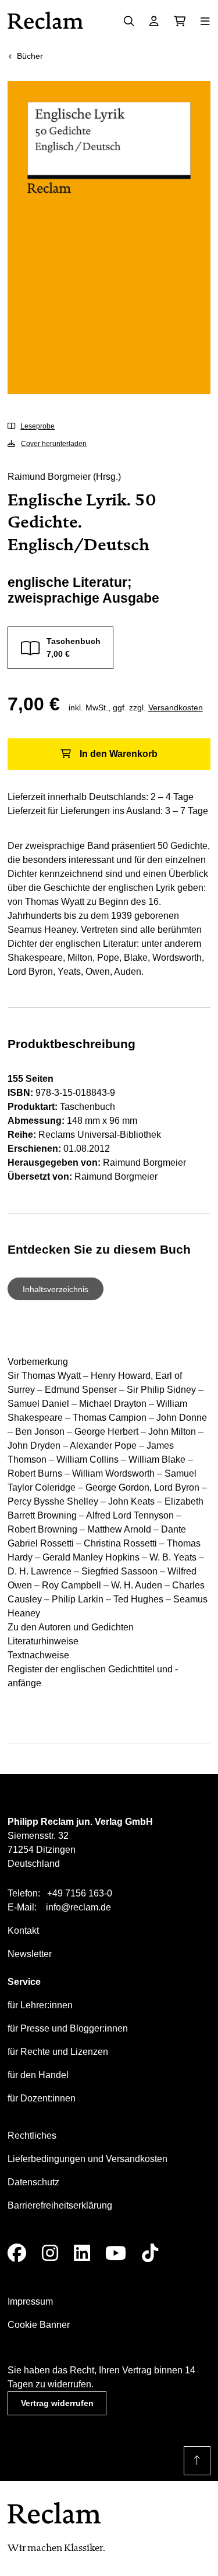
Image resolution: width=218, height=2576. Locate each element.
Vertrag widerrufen (57, 2403)
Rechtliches (32, 2136)
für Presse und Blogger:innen (68, 2028)
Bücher (30, 56)
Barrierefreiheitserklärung (60, 2205)
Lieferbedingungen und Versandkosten (87, 2159)
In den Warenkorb (119, 754)
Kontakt (23, 1931)
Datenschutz (33, 2182)
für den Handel (38, 2075)
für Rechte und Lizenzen (58, 2052)
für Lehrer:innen (40, 2005)
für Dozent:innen (42, 2098)
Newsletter (30, 1954)
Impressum (30, 2301)
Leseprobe (37, 426)
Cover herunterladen (54, 444)
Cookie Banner (39, 2325)
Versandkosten (176, 707)
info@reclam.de (78, 1907)
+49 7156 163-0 (80, 1893)
